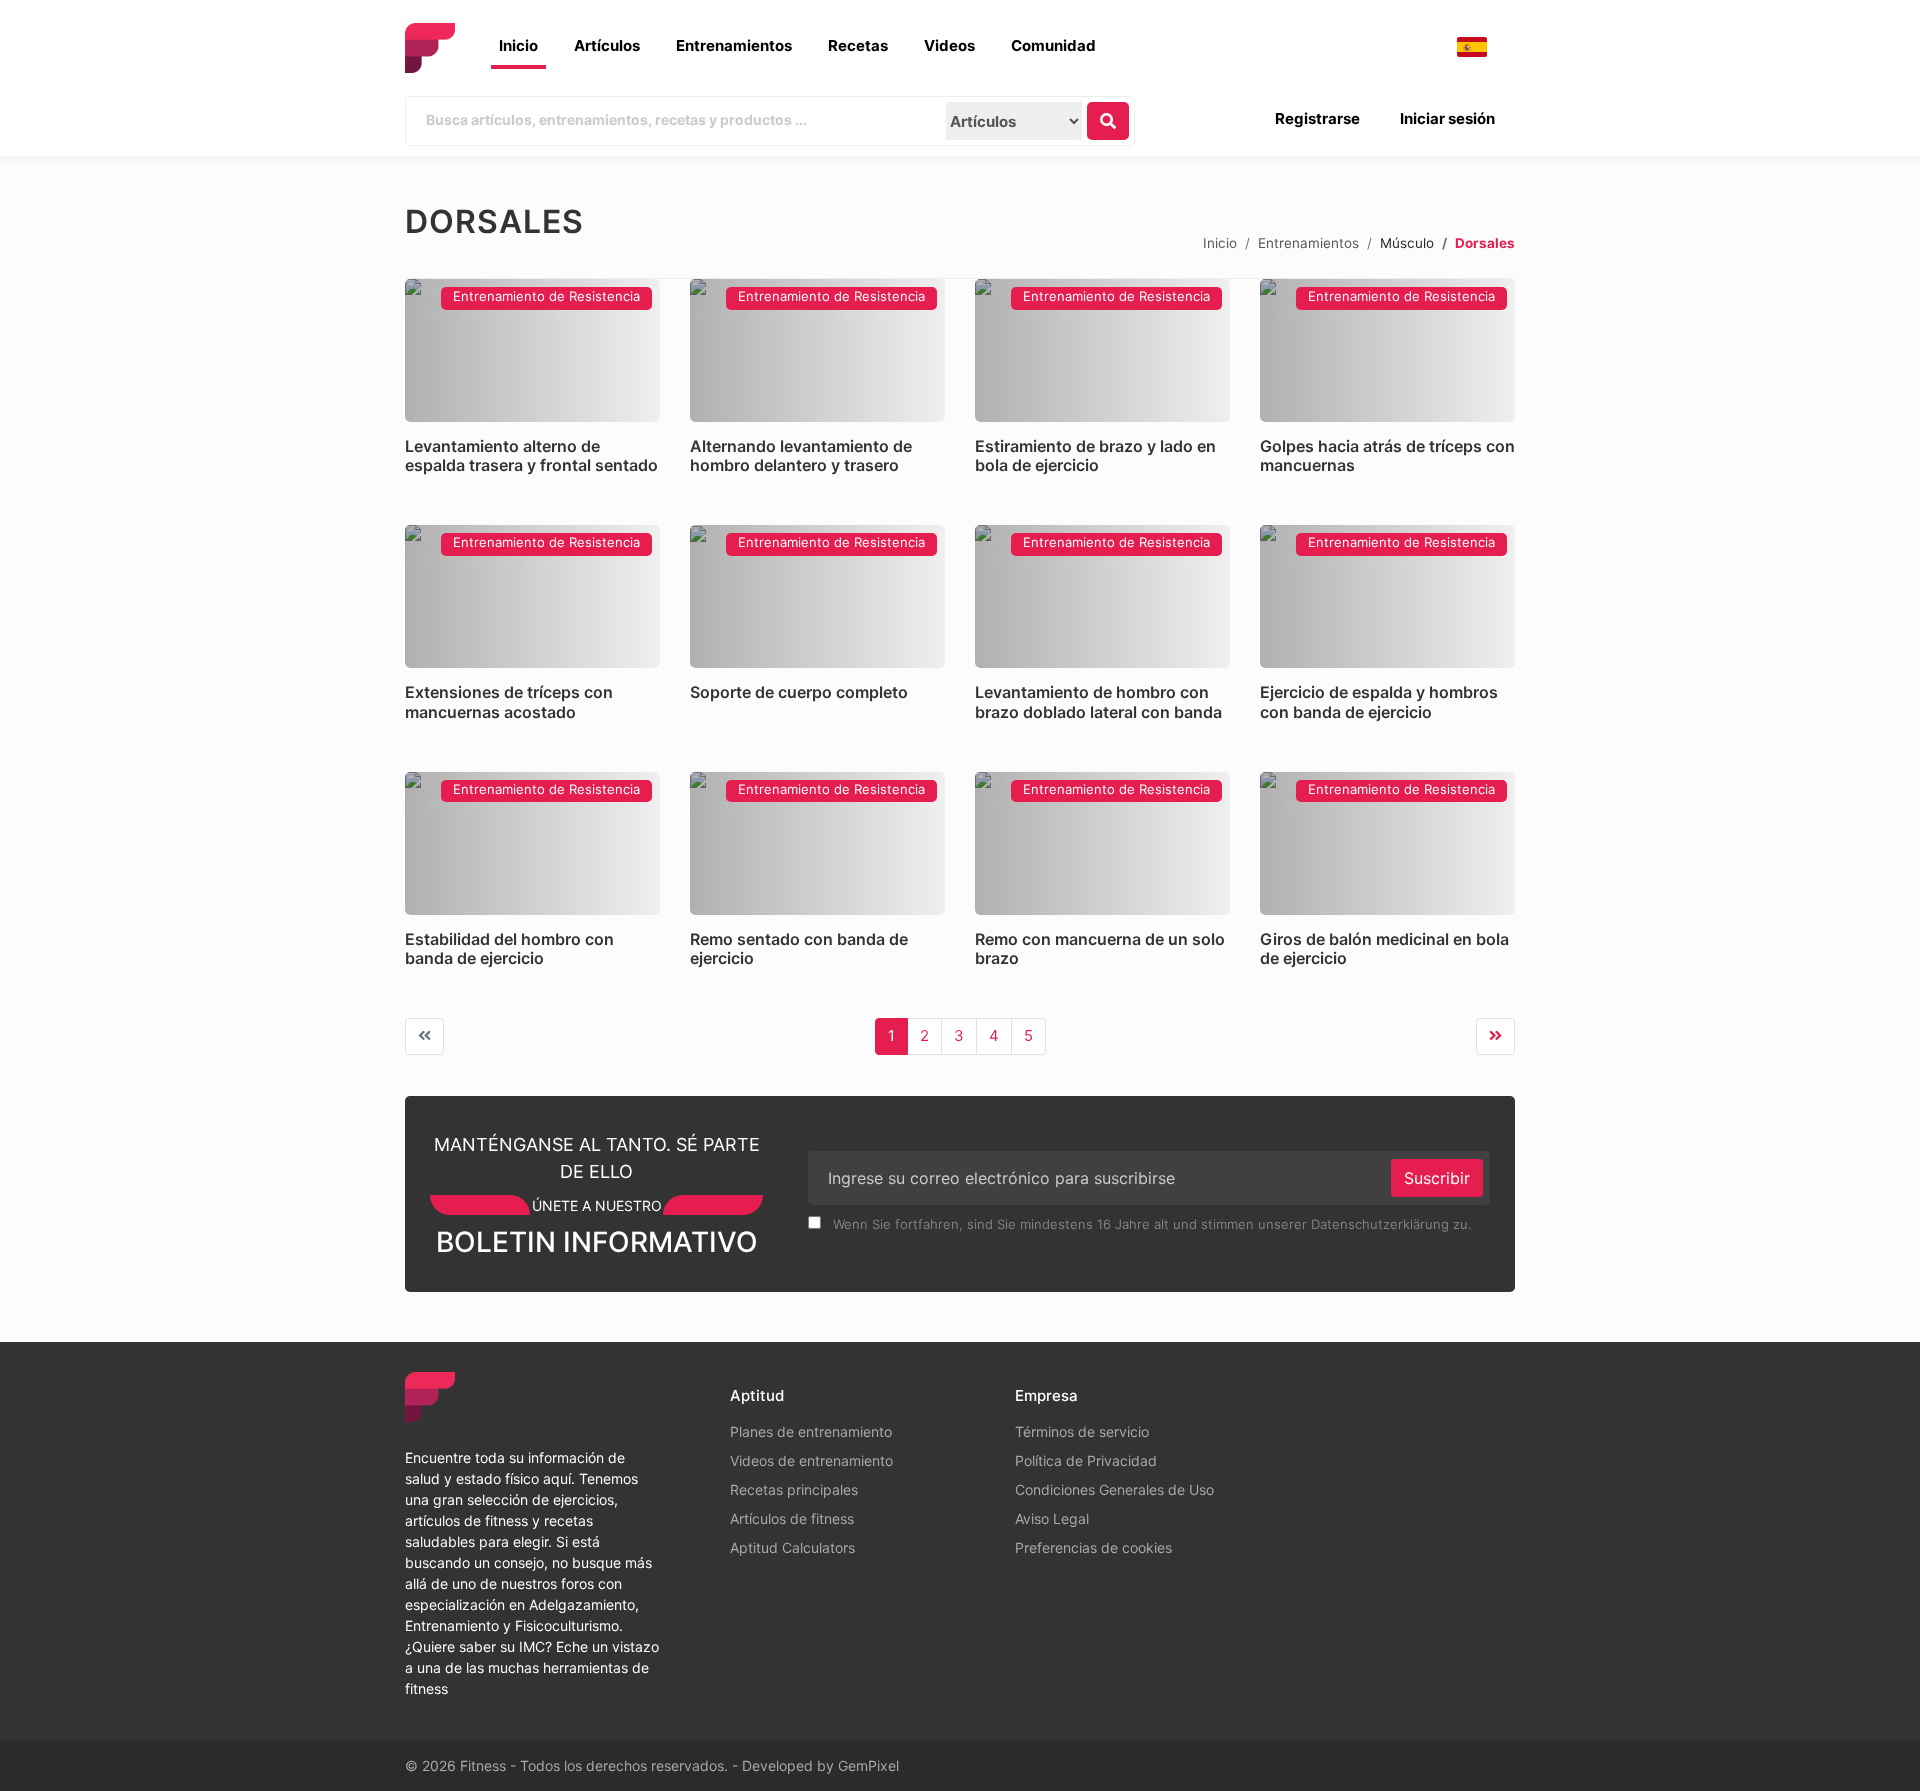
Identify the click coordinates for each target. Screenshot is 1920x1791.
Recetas (858, 45)
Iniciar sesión (1447, 118)
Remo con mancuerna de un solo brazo (1100, 948)
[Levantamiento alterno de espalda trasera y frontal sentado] (532, 350)
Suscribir (1437, 1178)
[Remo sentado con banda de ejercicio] (817, 843)
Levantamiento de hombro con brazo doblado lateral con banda (1098, 701)
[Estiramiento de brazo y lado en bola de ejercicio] (1102, 350)
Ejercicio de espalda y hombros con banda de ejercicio (1379, 701)
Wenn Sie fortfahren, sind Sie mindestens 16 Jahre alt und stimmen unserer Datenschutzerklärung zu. (1150, 1224)
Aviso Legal (1052, 1518)
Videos (949, 45)
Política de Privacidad (1086, 1460)
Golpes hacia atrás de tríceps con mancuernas (1387, 455)
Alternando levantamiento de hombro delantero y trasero (801, 455)
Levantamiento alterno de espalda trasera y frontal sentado (531, 455)
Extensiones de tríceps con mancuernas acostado (509, 701)
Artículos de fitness (792, 1518)
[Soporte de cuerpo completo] (817, 596)
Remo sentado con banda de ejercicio (799, 948)
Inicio (518, 45)
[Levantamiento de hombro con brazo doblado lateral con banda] (1102, 596)
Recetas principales (794, 1489)
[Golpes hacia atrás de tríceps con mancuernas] (1387, 350)
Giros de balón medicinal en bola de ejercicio (1384, 948)
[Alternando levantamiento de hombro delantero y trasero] (817, 350)
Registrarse (1317, 118)
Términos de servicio (1082, 1431)
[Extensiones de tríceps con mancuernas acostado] (532, 596)
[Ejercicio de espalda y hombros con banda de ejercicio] (1387, 596)
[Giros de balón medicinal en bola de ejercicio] (1387, 843)
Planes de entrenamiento (811, 1431)
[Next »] (1495, 1036)
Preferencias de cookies (1093, 1547)
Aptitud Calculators (792, 1547)
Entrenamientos (734, 45)
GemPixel (868, 1765)
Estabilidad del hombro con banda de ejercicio (509, 948)
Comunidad (1053, 45)
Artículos (607, 45)
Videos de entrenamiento (811, 1460)
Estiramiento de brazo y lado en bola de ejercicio (1095, 455)
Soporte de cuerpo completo (799, 692)
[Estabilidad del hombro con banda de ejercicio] (532, 843)
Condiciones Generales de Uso (1114, 1489)
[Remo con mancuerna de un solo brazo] (1102, 843)
